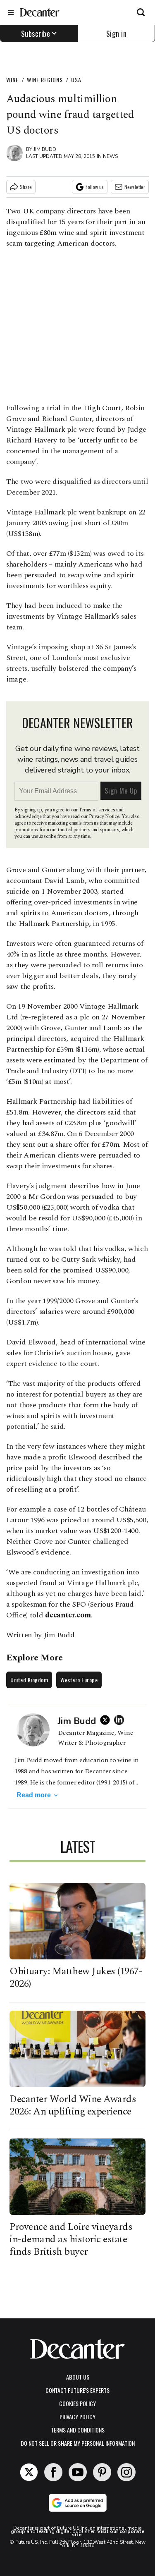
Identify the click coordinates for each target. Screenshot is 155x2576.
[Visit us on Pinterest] (102, 2472)
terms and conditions (78, 2430)
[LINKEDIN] (121, 1720)
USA (76, 80)
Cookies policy (77, 2403)
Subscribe (36, 33)
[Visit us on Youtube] (78, 2472)
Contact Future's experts (77, 2390)
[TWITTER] (107, 1720)
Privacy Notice (104, 817)
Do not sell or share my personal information (78, 2443)
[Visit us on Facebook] (53, 2472)
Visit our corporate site (108, 2533)
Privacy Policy (77, 2417)
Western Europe (79, 1680)
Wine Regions (45, 80)
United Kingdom (29, 1680)
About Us (78, 2377)
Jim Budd (45, 149)
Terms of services (97, 810)
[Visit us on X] (29, 2472)
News (110, 156)
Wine (12, 80)
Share (26, 187)
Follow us (95, 187)
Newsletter (135, 187)
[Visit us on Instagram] (126, 2472)
